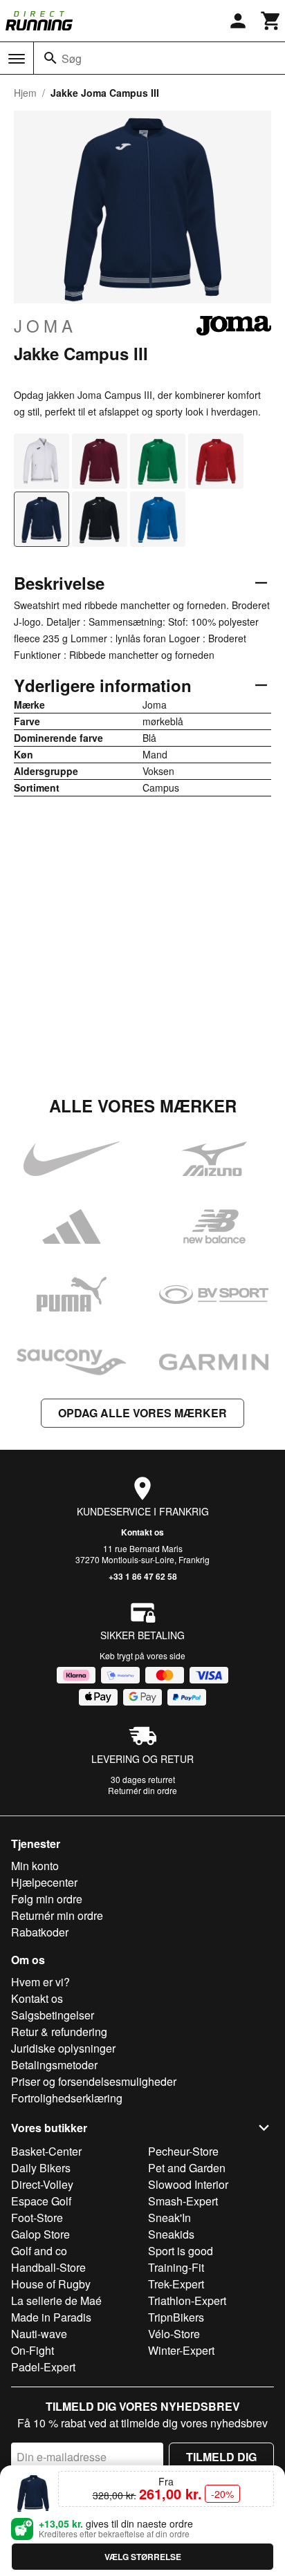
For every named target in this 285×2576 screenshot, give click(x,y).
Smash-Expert (183, 2201)
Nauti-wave (39, 2334)
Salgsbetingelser (53, 2015)
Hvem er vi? (40, 1982)
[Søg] (50, 58)
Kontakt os (142, 1532)
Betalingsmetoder (54, 2065)
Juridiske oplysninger (63, 2048)
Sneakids (171, 2234)
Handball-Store (48, 2267)
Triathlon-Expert (187, 2300)
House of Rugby (51, 2284)
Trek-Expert (176, 2284)
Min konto (35, 1866)
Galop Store (40, 2234)
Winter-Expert (181, 2350)
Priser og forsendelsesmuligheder (94, 2081)
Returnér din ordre (142, 1790)
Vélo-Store (174, 2334)
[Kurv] (271, 21)
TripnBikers (176, 2317)
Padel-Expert (43, 2367)
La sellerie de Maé (56, 2300)
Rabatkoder (40, 1932)
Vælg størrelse (143, 2557)
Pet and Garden (187, 2168)
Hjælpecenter (44, 1882)
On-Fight (33, 2350)
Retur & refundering (59, 2032)
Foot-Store (37, 2218)
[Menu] (17, 59)
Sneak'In (169, 2218)
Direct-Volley (42, 2184)
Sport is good (181, 2251)
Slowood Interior (188, 2184)
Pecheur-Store (183, 2151)
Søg (72, 58)
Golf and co (39, 2251)
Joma (45, 326)
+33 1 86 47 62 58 (143, 1576)
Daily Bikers (41, 2168)
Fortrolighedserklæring (67, 2098)
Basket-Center (46, 2151)
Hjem (25, 93)
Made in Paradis (51, 2317)
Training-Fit (176, 2267)
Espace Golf (41, 2201)
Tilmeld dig (221, 2457)
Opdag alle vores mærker (142, 1413)
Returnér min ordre (57, 1915)
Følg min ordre (47, 1899)
